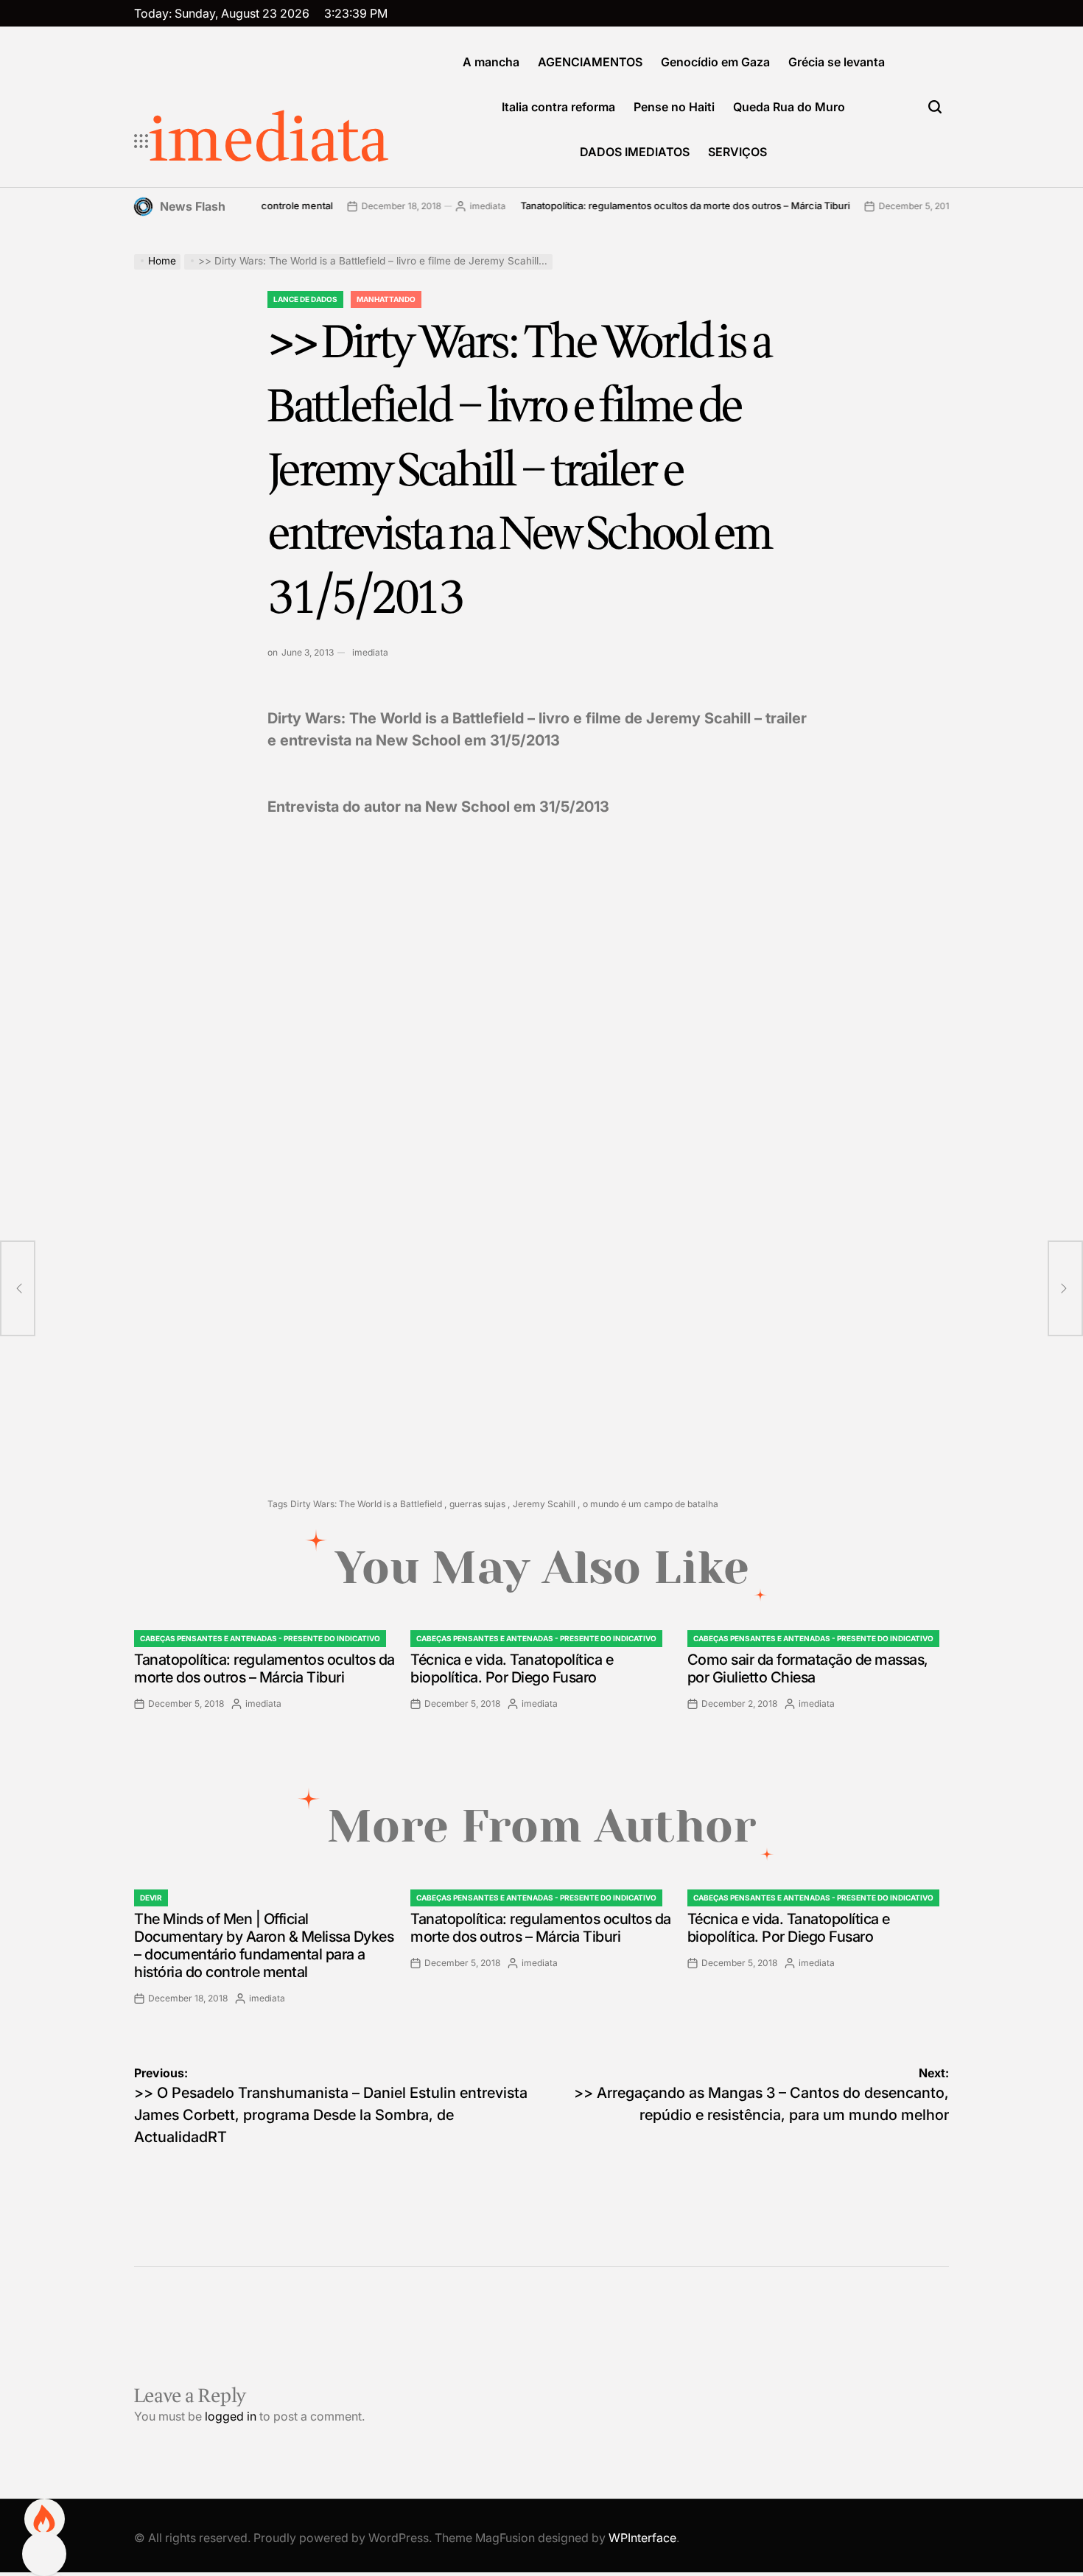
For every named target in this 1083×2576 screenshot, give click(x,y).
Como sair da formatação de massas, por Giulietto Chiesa (808, 1668)
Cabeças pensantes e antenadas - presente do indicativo (260, 1638)
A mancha (491, 62)
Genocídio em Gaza (715, 62)
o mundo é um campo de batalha (651, 1504)
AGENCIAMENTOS (590, 62)
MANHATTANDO (386, 299)
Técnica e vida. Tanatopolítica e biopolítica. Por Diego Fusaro (512, 1668)
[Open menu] (141, 141)
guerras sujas (477, 1504)
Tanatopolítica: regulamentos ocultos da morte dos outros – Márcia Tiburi (633, 206)
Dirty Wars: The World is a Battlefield (366, 1504)
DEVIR (151, 1898)
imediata (269, 141)
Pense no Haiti (674, 107)
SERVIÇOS (737, 152)
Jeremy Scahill (544, 1504)
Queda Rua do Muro (789, 107)
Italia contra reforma (558, 107)
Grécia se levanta (837, 62)
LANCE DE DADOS (305, 299)
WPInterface (642, 2538)
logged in (231, 2416)
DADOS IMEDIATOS (635, 152)
